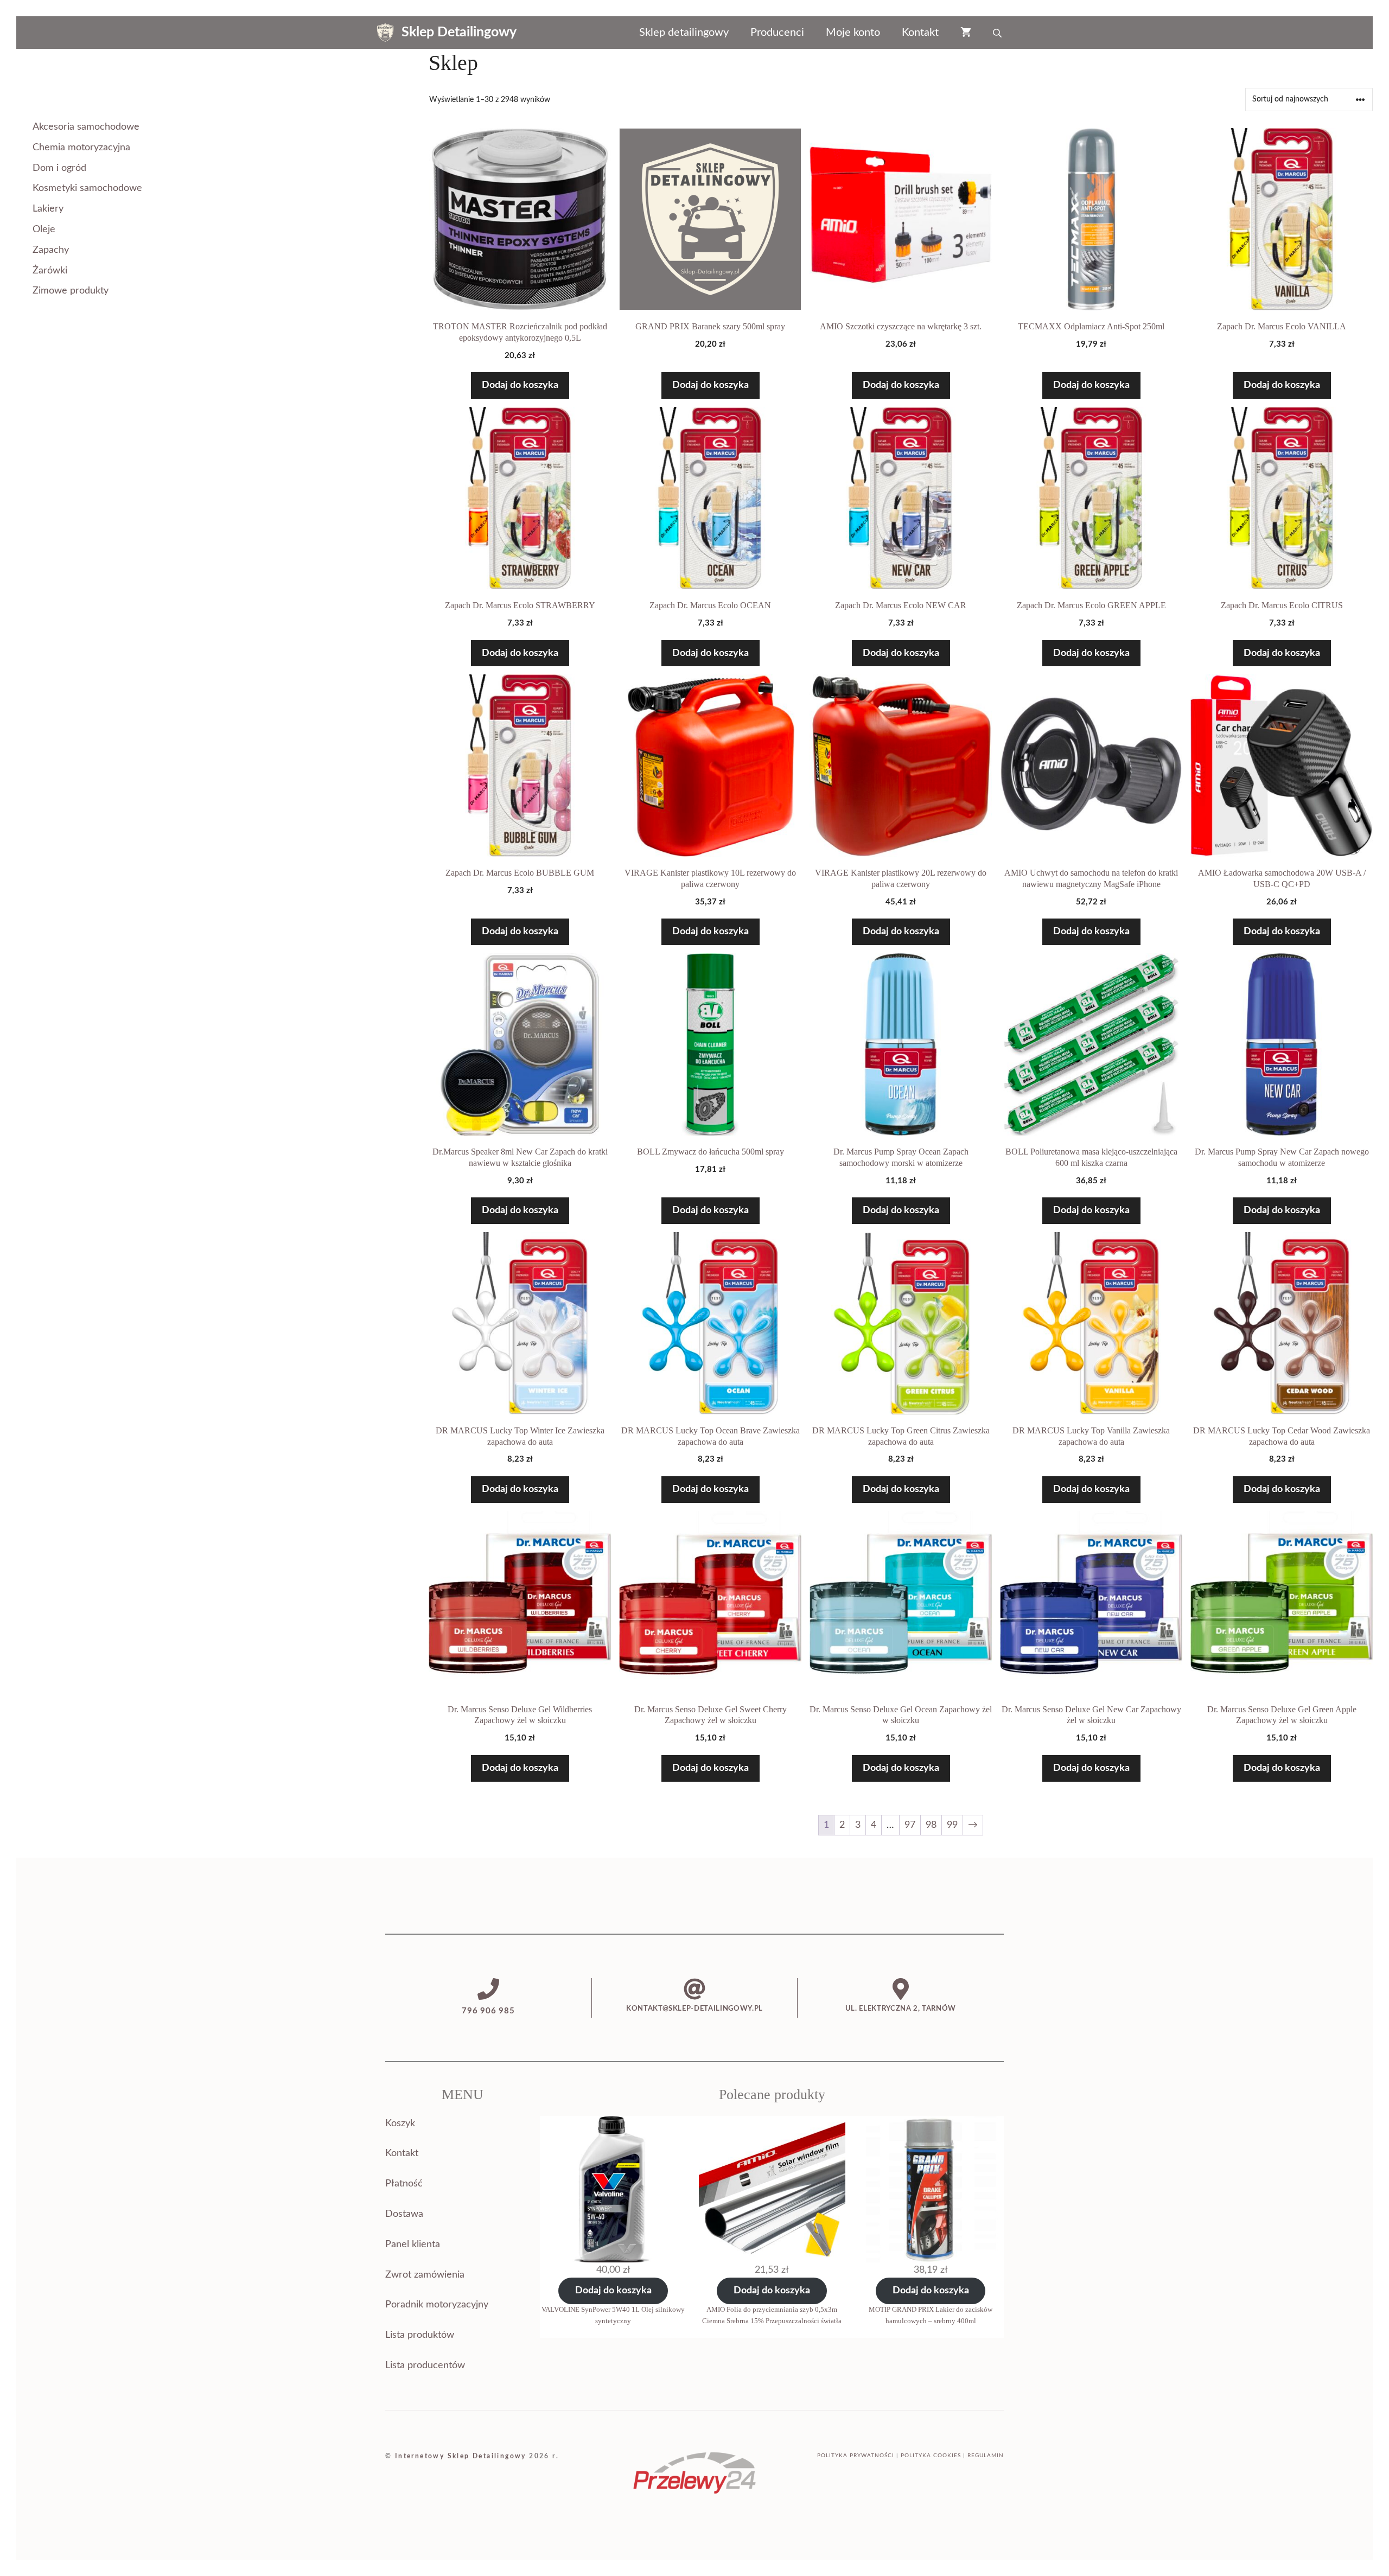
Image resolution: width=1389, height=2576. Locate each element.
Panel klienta (413, 2245)
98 (931, 1825)
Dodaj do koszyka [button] (520, 385)
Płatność (404, 2184)
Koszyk (400, 2124)
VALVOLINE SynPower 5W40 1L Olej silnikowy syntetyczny (613, 2315)
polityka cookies (931, 2456)
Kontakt (920, 33)
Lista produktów (420, 2335)
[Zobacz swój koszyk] (966, 33)
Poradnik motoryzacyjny (437, 2305)
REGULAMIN (986, 2456)
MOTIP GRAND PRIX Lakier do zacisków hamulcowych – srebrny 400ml (931, 2315)
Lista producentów (425, 2365)
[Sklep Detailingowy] (385, 33)
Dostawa (404, 2214)
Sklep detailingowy (684, 33)
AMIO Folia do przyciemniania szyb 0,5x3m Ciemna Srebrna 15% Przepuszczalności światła (772, 2315)
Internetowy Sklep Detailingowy (461, 2456)
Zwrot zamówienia (425, 2275)
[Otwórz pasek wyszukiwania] (998, 33)
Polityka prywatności (856, 2456)
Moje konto (853, 33)
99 (952, 1825)
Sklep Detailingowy (459, 32)
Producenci (777, 33)
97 (910, 1825)
